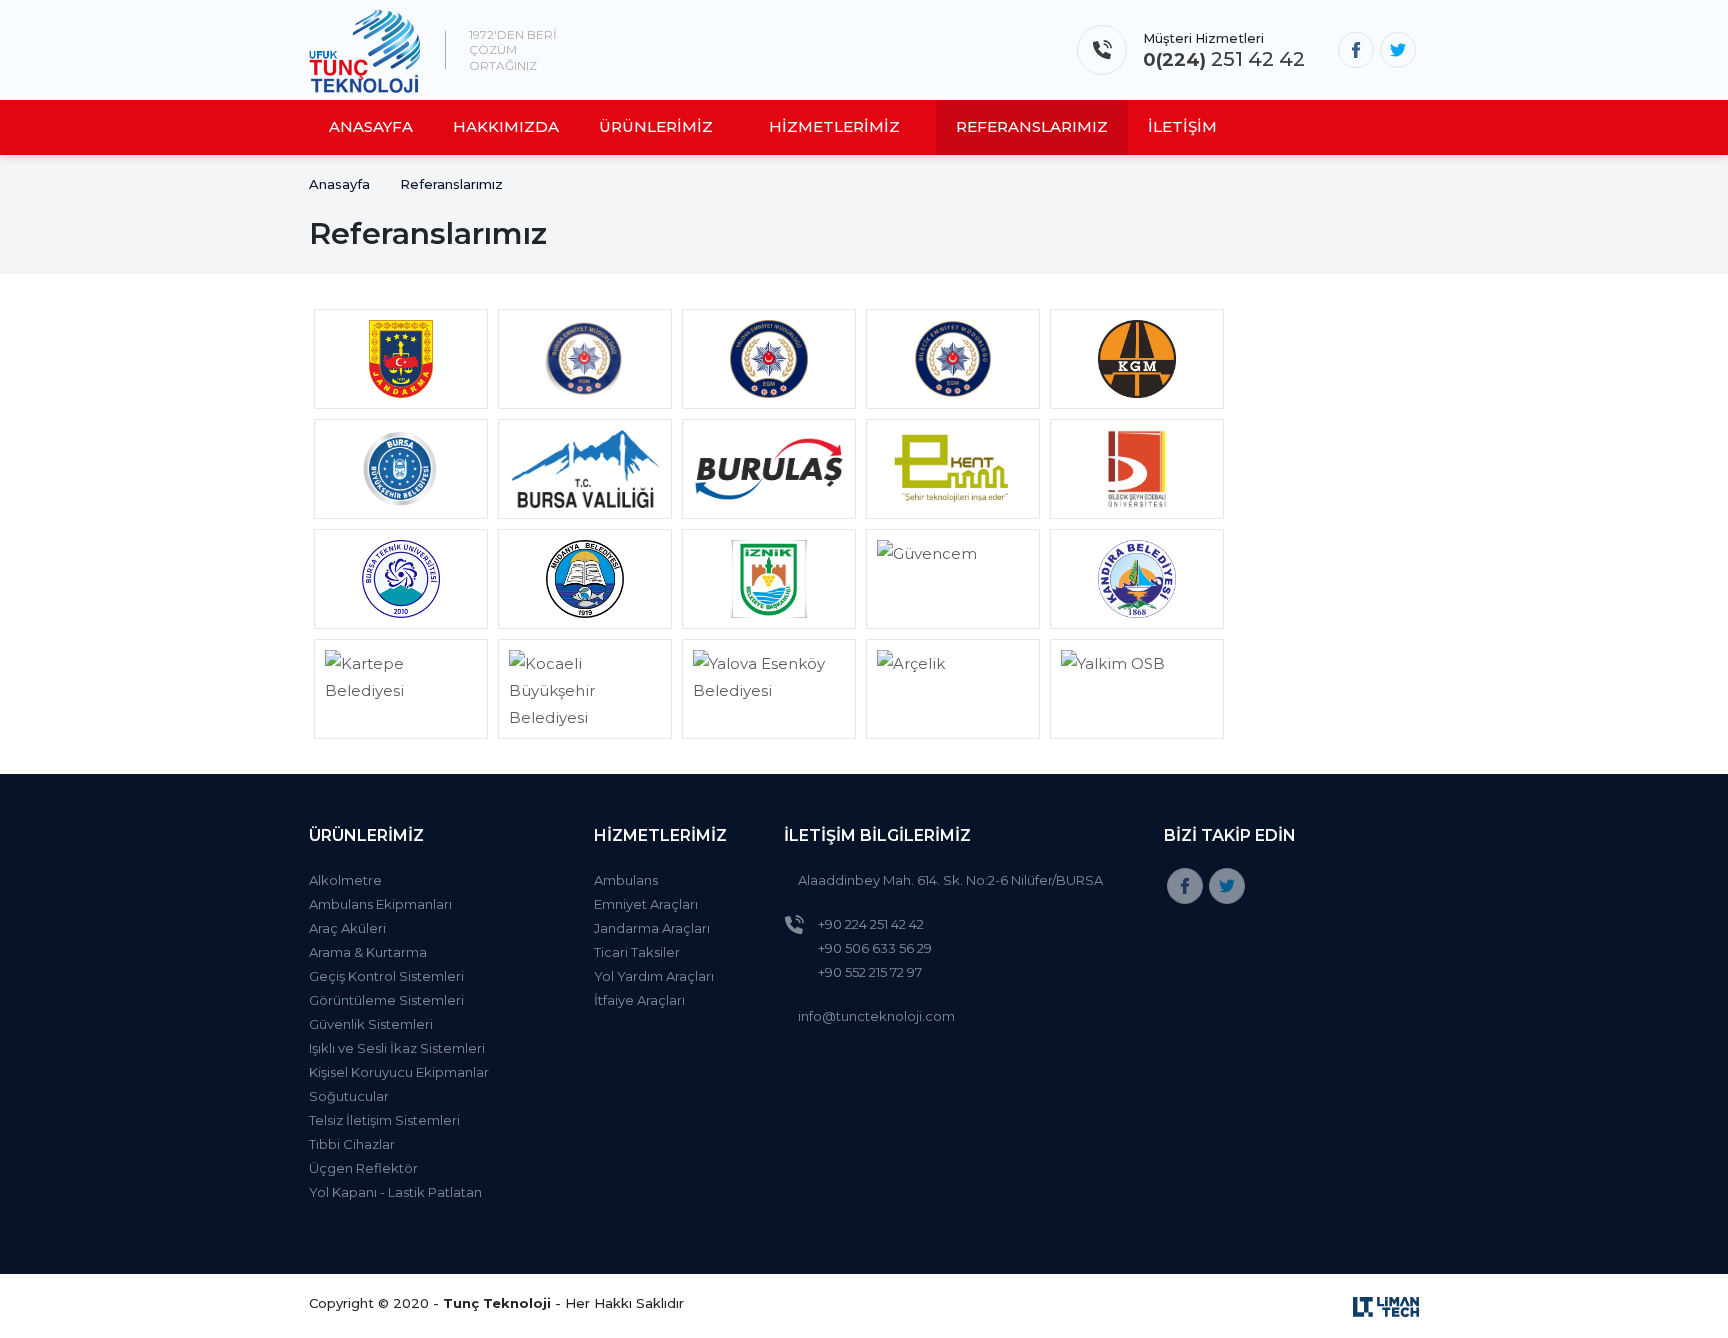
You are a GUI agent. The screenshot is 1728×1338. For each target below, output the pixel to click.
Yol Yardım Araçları (654, 976)
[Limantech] (1386, 1305)
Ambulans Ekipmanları (380, 904)
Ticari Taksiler (637, 952)
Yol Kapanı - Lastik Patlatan (395, 1192)
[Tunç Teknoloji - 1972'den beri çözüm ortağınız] (365, 50)
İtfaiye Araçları (639, 1000)
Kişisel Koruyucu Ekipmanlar (399, 1072)
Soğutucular (349, 1096)
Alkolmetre (345, 880)
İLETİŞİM (1182, 126)
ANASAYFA (371, 126)
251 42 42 (1224, 59)
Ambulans (626, 880)
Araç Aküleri (347, 928)
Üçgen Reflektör (363, 1168)
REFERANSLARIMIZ (1032, 126)
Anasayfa (339, 184)
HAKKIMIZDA (506, 126)
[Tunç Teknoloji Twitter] (1398, 50)
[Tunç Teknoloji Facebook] (1356, 50)
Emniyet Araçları (646, 904)
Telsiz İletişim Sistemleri (384, 1120)
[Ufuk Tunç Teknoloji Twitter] (1227, 886)
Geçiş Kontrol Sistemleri (386, 976)
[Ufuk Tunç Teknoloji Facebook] (1185, 886)
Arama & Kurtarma (368, 952)
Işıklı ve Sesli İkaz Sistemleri (397, 1048)
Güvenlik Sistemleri (371, 1024)
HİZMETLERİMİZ (834, 126)
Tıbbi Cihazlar (352, 1144)
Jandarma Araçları (652, 928)
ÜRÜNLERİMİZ (656, 126)
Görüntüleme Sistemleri (386, 1000)
